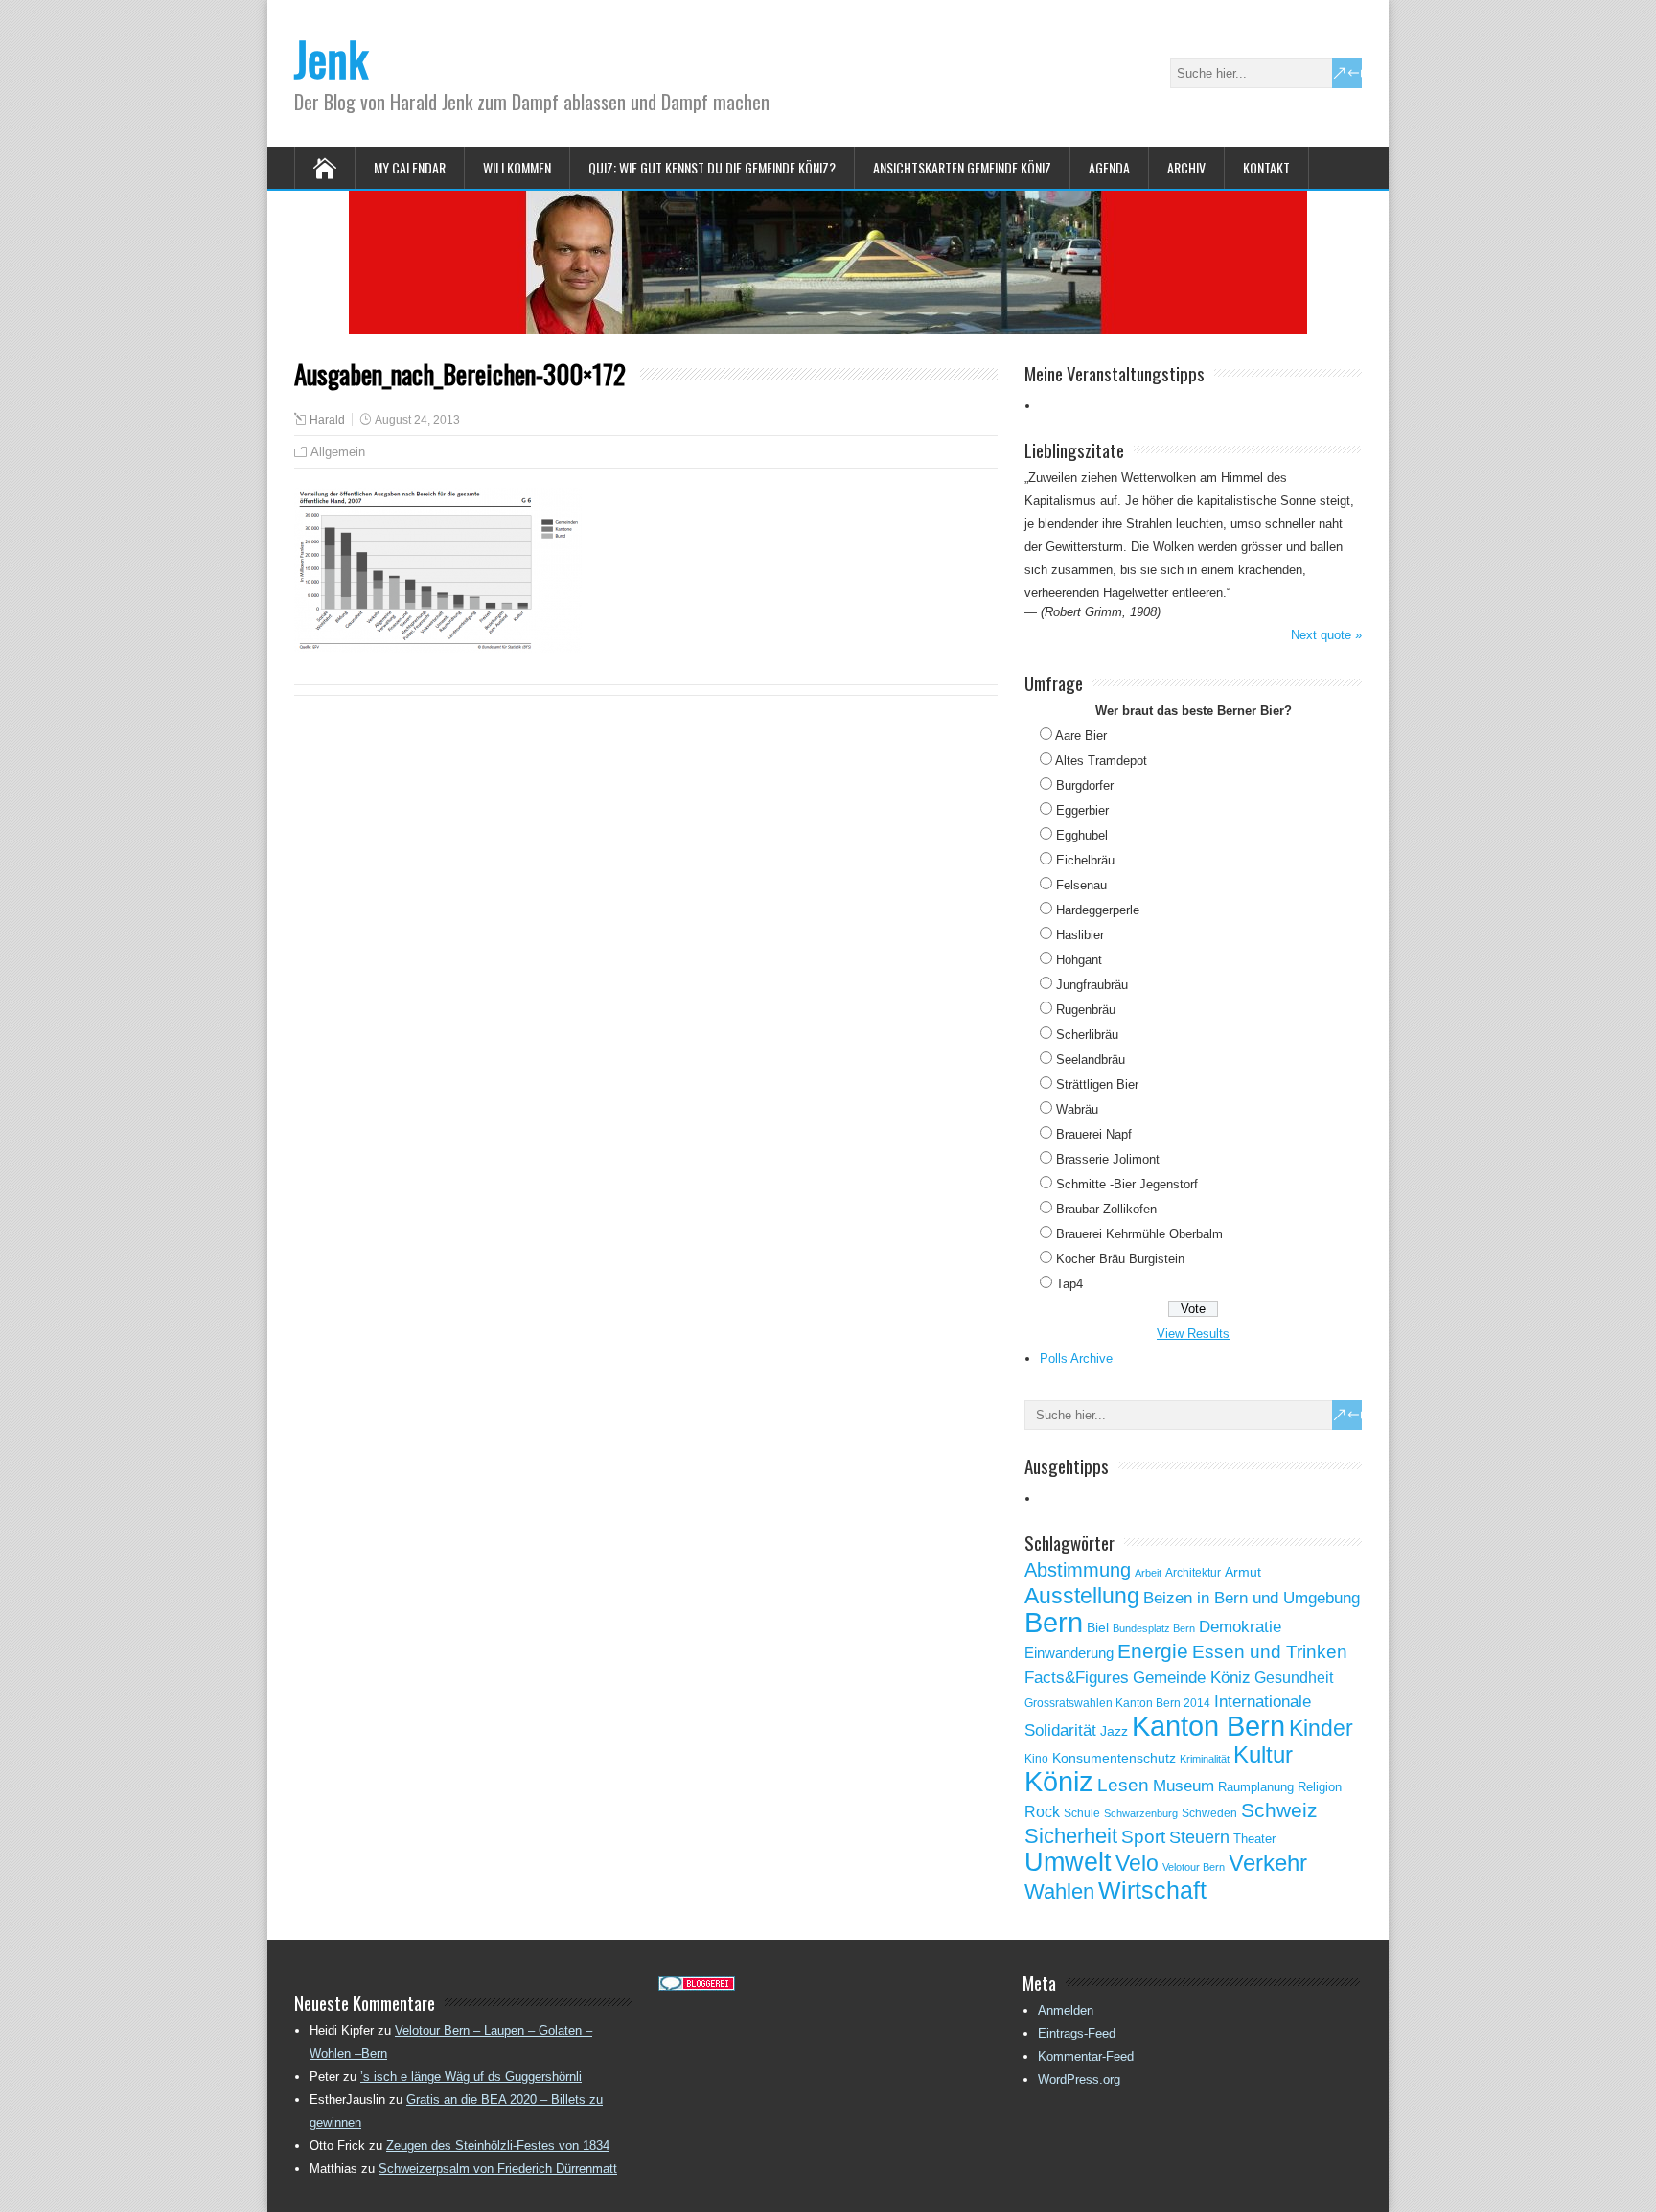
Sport (1143, 1837)
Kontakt (1266, 167)
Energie (1153, 1651)
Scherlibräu (1087, 1035)
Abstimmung (1078, 1570)
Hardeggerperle (1098, 910)
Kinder (1321, 1728)
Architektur (1193, 1573)
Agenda (1109, 167)
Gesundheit (1294, 1678)
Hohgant (1079, 960)
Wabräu (1077, 1109)
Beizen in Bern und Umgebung (1252, 1598)
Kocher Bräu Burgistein (1120, 1259)
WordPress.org (1079, 2079)
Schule (1082, 1813)
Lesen (1123, 1785)
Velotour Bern (1194, 1867)
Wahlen (1059, 1892)
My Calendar (410, 167)
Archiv (1186, 167)
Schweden (1209, 1813)
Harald (327, 420)
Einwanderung (1069, 1653)
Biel (1098, 1627)
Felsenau (1081, 885)
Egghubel (1082, 835)
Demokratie (1240, 1626)
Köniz (1059, 1782)
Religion (1320, 1787)
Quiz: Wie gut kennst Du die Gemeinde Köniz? (712, 167)
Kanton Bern (1208, 1726)
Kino (1036, 1759)
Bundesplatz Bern (1154, 1628)
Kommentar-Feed (1086, 2056)
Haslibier (1080, 935)
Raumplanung (1256, 1787)
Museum (1184, 1786)
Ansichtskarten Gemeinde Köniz (962, 167)
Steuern (1199, 1837)
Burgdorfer (1085, 785)
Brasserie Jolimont (1108, 1159)
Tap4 (1069, 1284)
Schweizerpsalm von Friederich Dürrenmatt (498, 2168)
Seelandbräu (1091, 1060)
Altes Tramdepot (1101, 760)
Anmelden (1066, 2010)
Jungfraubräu (1092, 985)
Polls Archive (1076, 1359)
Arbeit (1148, 1573)
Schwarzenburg (1141, 1813)
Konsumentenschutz (1114, 1758)
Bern (1054, 1622)
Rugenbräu (1086, 1010)
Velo (1137, 1863)
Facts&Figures (1077, 1678)
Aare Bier (1081, 736)
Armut (1243, 1572)
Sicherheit (1071, 1836)
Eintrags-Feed (1077, 2033)
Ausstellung (1082, 1596)
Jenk (331, 58)
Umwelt (1068, 1862)
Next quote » (1326, 635)
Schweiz (1279, 1810)
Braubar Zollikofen (1106, 1209)
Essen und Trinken (1270, 1652)
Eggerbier (1082, 810)
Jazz (1114, 1731)
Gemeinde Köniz (1192, 1677)
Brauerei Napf (1094, 1134)
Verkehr (1268, 1863)
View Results (1193, 1334)
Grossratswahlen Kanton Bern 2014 (1117, 1703)
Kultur (1263, 1754)
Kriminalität (1205, 1759)
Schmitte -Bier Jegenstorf (1127, 1184)
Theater (1254, 1839)
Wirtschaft (1152, 1890)
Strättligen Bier (1097, 1084)
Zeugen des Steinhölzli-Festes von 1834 (498, 2145)
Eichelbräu (1085, 860)
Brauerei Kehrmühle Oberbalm (1139, 1234)
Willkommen (517, 167)
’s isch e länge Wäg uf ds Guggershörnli (471, 2076)
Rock (1042, 1812)
